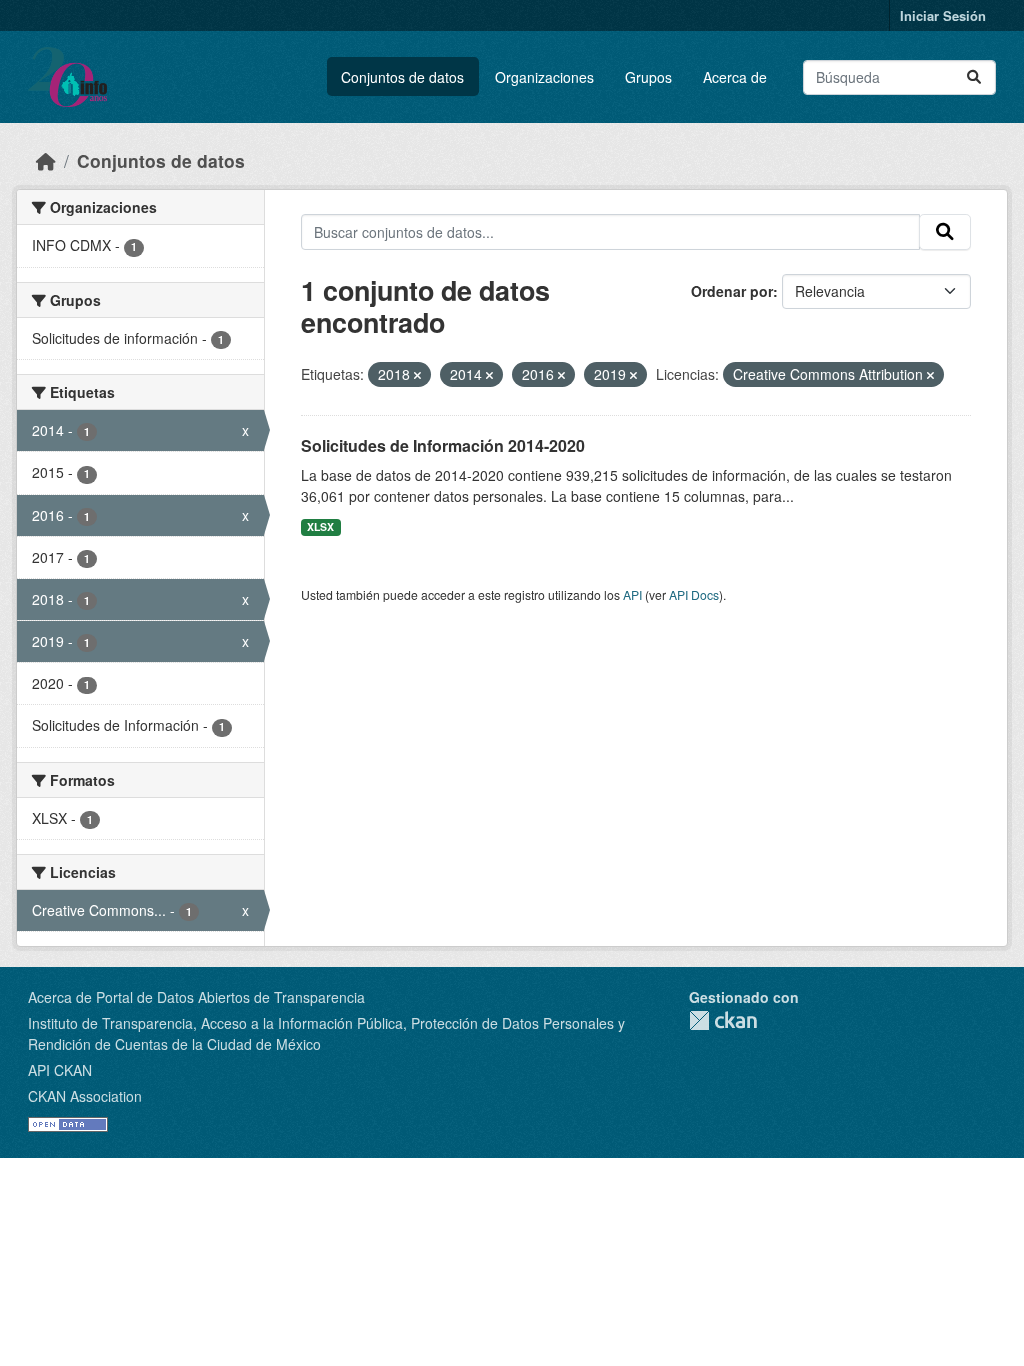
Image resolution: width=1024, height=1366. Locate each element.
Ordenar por (732, 291)
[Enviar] (974, 77)
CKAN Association (85, 1096)
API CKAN (60, 1070)
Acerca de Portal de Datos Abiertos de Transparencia (196, 997)
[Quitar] (417, 375)
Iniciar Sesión (943, 15)
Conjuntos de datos (402, 77)
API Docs (694, 594)
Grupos (648, 77)
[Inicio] (46, 160)
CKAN (723, 1020)
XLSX (320, 526)
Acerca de (735, 77)
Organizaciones (544, 77)
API (632, 594)
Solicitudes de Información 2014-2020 (443, 445)
